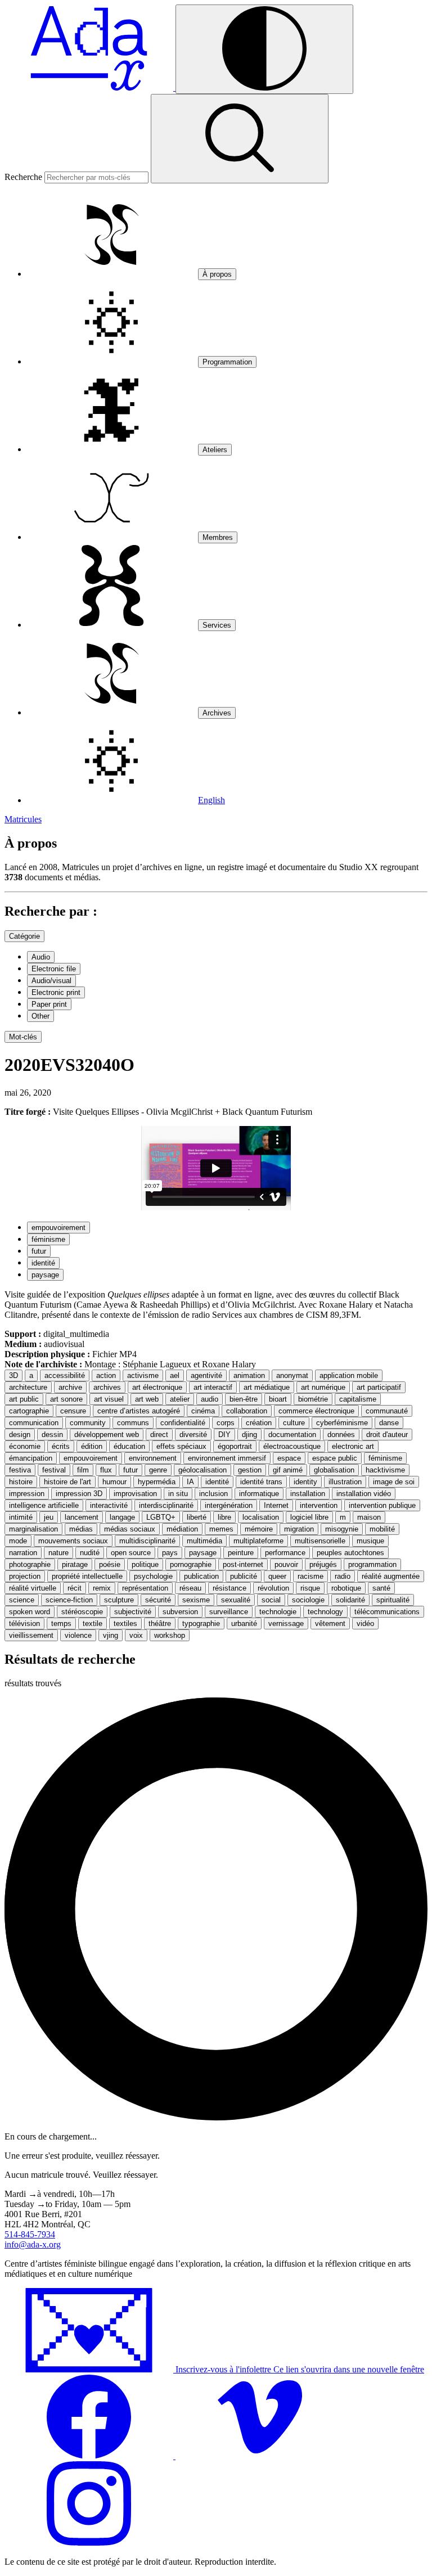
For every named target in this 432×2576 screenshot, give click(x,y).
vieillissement (31, 1635)
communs (133, 1423)
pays (170, 1553)
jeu (49, 1517)
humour (114, 1482)
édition (92, 1446)
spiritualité (393, 1600)
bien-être (244, 1399)
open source (131, 1553)
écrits (61, 1446)
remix (102, 1588)
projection (25, 1576)
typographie (201, 1623)
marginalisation (33, 1529)
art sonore (66, 1399)
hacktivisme (385, 1470)
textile (93, 1623)
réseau (190, 1588)
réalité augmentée (391, 1576)
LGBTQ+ (161, 1517)
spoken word (30, 1612)
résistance (229, 1588)
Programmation (227, 362)
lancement (82, 1517)
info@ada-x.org (33, 2244)
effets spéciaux (181, 1446)
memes (221, 1529)
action (106, 1375)
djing (249, 1435)
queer (277, 1576)
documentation (292, 1435)
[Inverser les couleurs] (264, 49)
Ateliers (215, 450)
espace (289, 1458)
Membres (218, 537)
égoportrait (235, 1446)
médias (81, 1529)
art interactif (213, 1387)
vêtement (330, 1623)
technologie (278, 1612)
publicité (244, 1576)
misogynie (342, 1529)
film (83, 1470)
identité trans (261, 1482)
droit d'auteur (387, 1435)
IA (190, 1482)
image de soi (394, 1482)
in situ (178, 1494)
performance (285, 1553)
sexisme (196, 1600)
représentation (145, 1588)
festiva (20, 1470)
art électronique (157, 1387)
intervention (319, 1505)
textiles (125, 1623)
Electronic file (54, 969)
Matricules (23, 819)
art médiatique (267, 1387)
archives (107, 1387)
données (341, 1435)
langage (122, 1517)
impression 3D (79, 1494)
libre (224, 1517)
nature (58, 1553)
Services (217, 625)
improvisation (135, 1494)
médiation (182, 1529)
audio (210, 1399)
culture (294, 1423)
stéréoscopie (82, 1612)
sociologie (308, 1600)
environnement (153, 1458)
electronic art (353, 1446)
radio (343, 1576)
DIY (224, 1435)
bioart (278, 1399)
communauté (387, 1411)
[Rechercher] (240, 139)
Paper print (49, 1004)
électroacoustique (292, 1446)
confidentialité (183, 1423)
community (88, 1423)
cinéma (203, 1411)
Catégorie (24, 936)
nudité (90, 1553)
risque (310, 1588)
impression (27, 1494)
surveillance (229, 1612)
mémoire (259, 1529)
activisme (143, 1375)
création (259, 1423)
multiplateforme (258, 1541)
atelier (180, 1399)
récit (75, 1588)
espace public (335, 1458)
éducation (129, 1446)
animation (249, 1375)
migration (299, 1529)
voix (136, 1635)
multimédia (204, 1541)
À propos (217, 274)
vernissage (286, 1623)
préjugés (323, 1564)
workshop (170, 1635)
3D (13, 1375)
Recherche (23, 177)
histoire (21, 1482)
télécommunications (387, 1612)
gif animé (288, 1470)
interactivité (109, 1505)
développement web (107, 1435)
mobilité (382, 1529)
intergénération (229, 1505)
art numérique (323, 1387)
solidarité (350, 1600)
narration (23, 1553)
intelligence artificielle (44, 1505)
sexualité (236, 1600)
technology (325, 1612)
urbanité (244, 1623)
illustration (345, 1482)
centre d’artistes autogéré (139, 1411)
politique (145, 1564)
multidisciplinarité (147, 1541)
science (22, 1600)
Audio (41, 957)
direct (159, 1435)
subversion (180, 1612)
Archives (217, 713)
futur (39, 1251)
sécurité (158, 1600)
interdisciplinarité (166, 1505)
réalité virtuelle (33, 1588)
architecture (28, 1387)
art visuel (109, 1399)
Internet (276, 1505)
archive (70, 1387)
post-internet (243, 1564)
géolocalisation (202, 1470)
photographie (30, 1564)
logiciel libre (309, 1517)
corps (226, 1423)
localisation (261, 1517)
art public (24, 1399)
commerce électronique (316, 1411)
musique (370, 1541)
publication (201, 1576)
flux (106, 1470)
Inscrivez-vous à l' (299, 2369)
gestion (250, 1470)
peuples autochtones (350, 1553)
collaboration (247, 1411)
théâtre (160, 1623)
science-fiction (69, 1600)
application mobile (349, 1375)
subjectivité (133, 1612)
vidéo (365, 1623)
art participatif (379, 1387)
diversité (193, 1435)
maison (369, 1517)
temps (61, 1623)
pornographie (191, 1564)
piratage (75, 1564)
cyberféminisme (342, 1423)
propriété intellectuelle (87, 1576)
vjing (111, 1635)
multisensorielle (320, 1541)
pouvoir (286, 1564)
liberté (197, 1517)
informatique (259, 1494)
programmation (372, 1564)
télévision (24, 1623)
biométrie (313, 1399)
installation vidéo (364, 1494)
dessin (52, 1435)
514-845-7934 (30, 2234)
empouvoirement (58, 1228)
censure (73, 1411)
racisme (310, 1576)
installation (308, 1494)
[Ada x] (90, 87)
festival (54, 1470)
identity (305, 1482)
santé (381, 1588)
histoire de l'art (67, 1482)
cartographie (29, 1411)
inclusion (213, 1494)
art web (147, 1399)
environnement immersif (227, 1458)
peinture (241, 1553)
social (271, 1600)
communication (34, 1423)
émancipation (31, 1458)
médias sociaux (130, 1529)
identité (43, 1263)
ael (175, 1375)
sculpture (119, 1600)
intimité (21, 1517)
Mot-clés (23, 1037)
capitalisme (358, 1399)
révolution (273, 1588)
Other (40, 1016)
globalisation (334, 1470)
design (20, 1435)
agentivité (206, 1375)
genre (158, 1470)
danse (389, 1423)
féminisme (48, 1239)
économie (25, 1446)
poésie (110, 1564)
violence (78, 1635)
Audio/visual (51, 981)
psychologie (153, 1576)
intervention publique (382, 1505)
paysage (45, 1275)
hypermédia (157, 1482)
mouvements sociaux (73, 1541)
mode (18, 1541)
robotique (346, 1588)
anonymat (292, 1375)
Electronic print (56, 992)
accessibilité (65, 1375)
